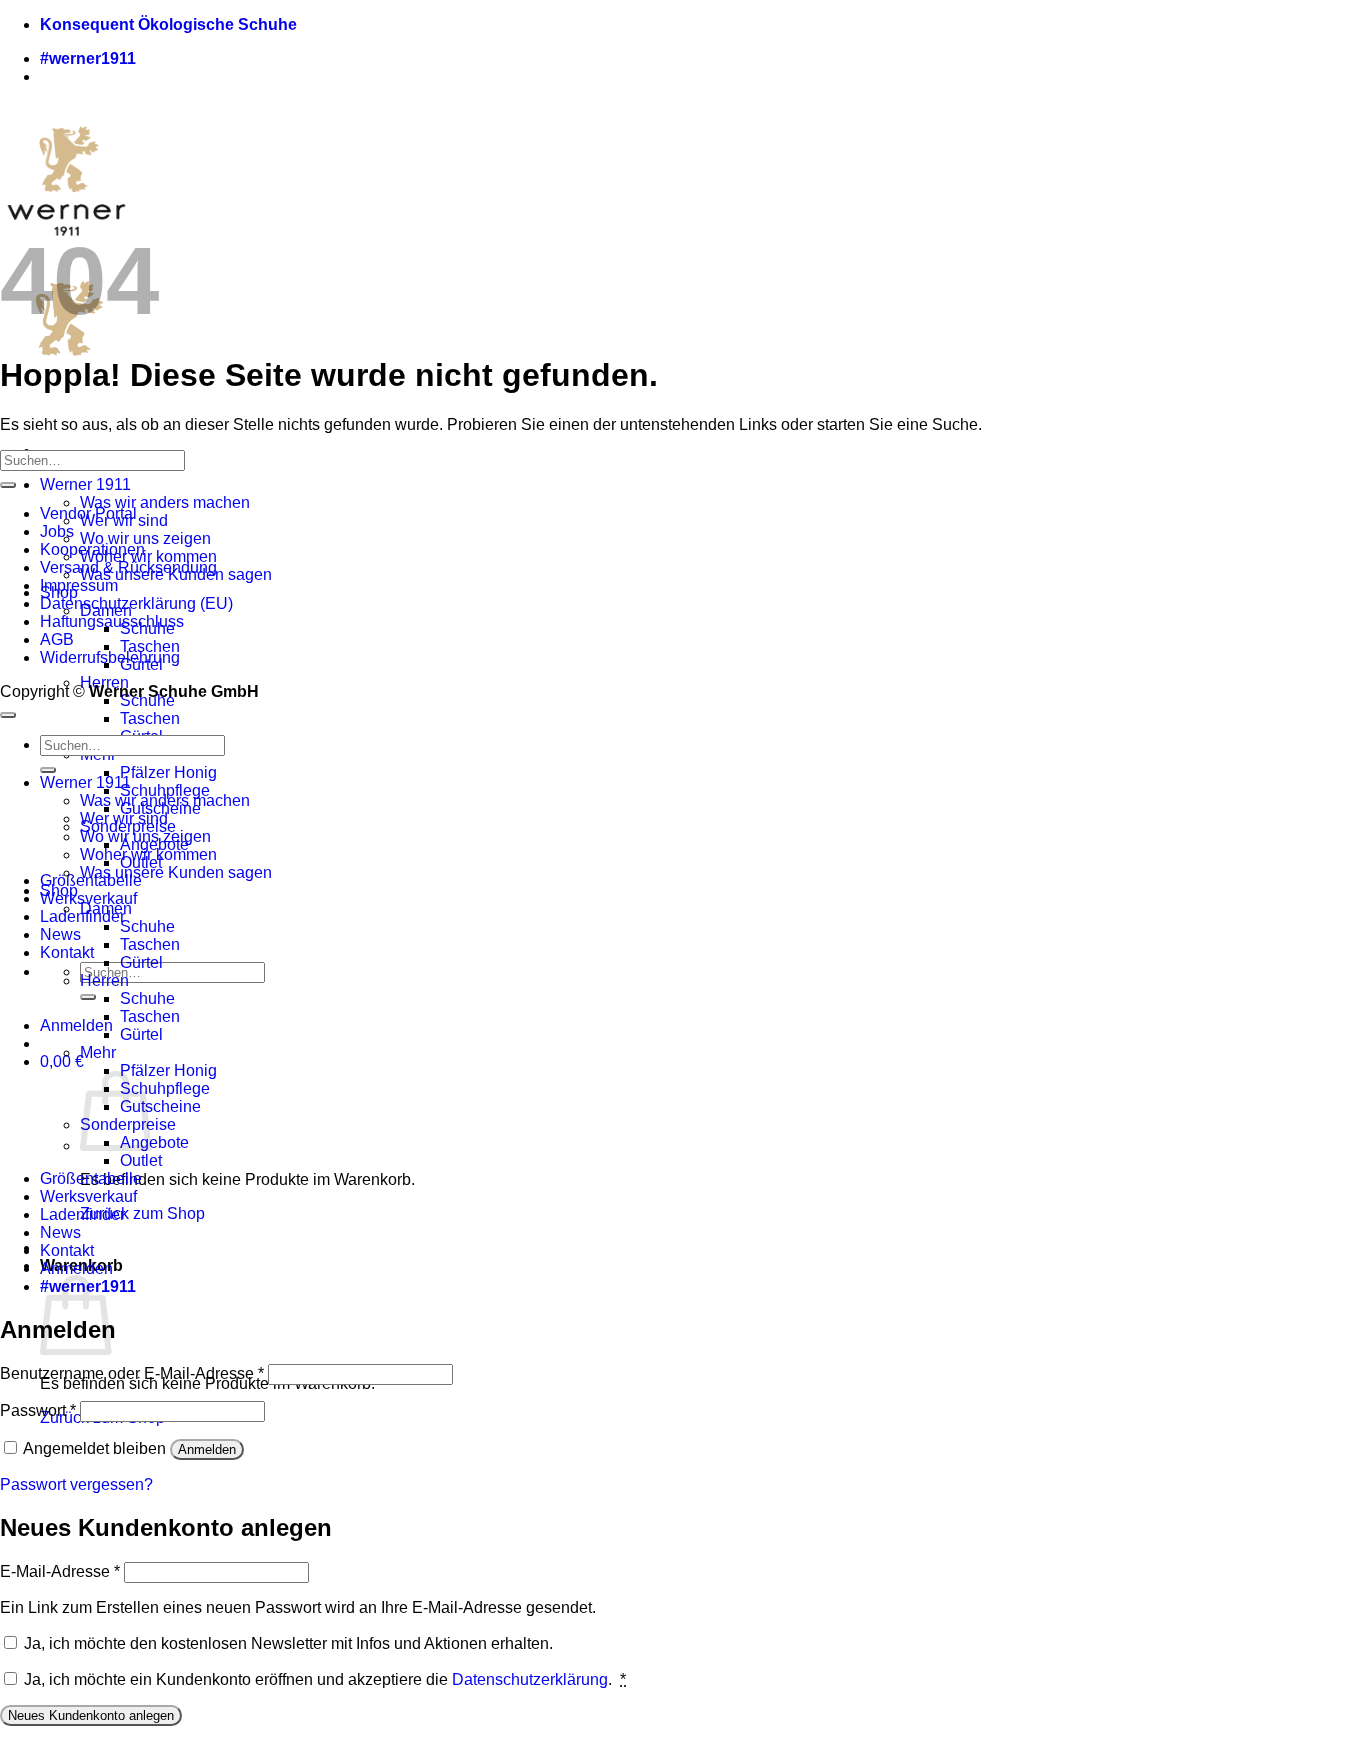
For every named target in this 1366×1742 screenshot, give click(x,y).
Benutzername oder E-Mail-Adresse (132, 1373)
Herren (104, 980)
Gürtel (141, 962)
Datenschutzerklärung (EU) (136, 603)
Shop (59, 890)
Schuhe (147, 926)
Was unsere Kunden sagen (176, 872)
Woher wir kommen (148, 556)
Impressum (79, 585)
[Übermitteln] (88, 997)
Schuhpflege (165, 790)
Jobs (57, 531)
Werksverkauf (88, 898)
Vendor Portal (88, 513)
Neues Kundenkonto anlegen (91, 1715)
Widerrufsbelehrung (110, 657)
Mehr (98, 1052)
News (60, 934)
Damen (106, 908)
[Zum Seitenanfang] (8, 715)
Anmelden (207, 1449)
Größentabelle (91, 1178)
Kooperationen (92, 549)
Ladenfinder (82, 1214)
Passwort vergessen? (76, 1484)
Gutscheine (160, 1106)
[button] (76, 1025)
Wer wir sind (124, 818)
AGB (57, 639)
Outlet (141, 1160)
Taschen (150, 646)
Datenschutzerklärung (530, 1679)
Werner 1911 (85, 484)
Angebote (154, 1142)
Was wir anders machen (165, 502)
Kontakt (67, 952)
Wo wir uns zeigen (145, 538)
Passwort (38, 1410)
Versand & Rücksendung (128, 567)
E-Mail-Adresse (60, 1571)
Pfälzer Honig (168, 772)
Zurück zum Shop (142, 1213)
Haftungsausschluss (112, 621)
